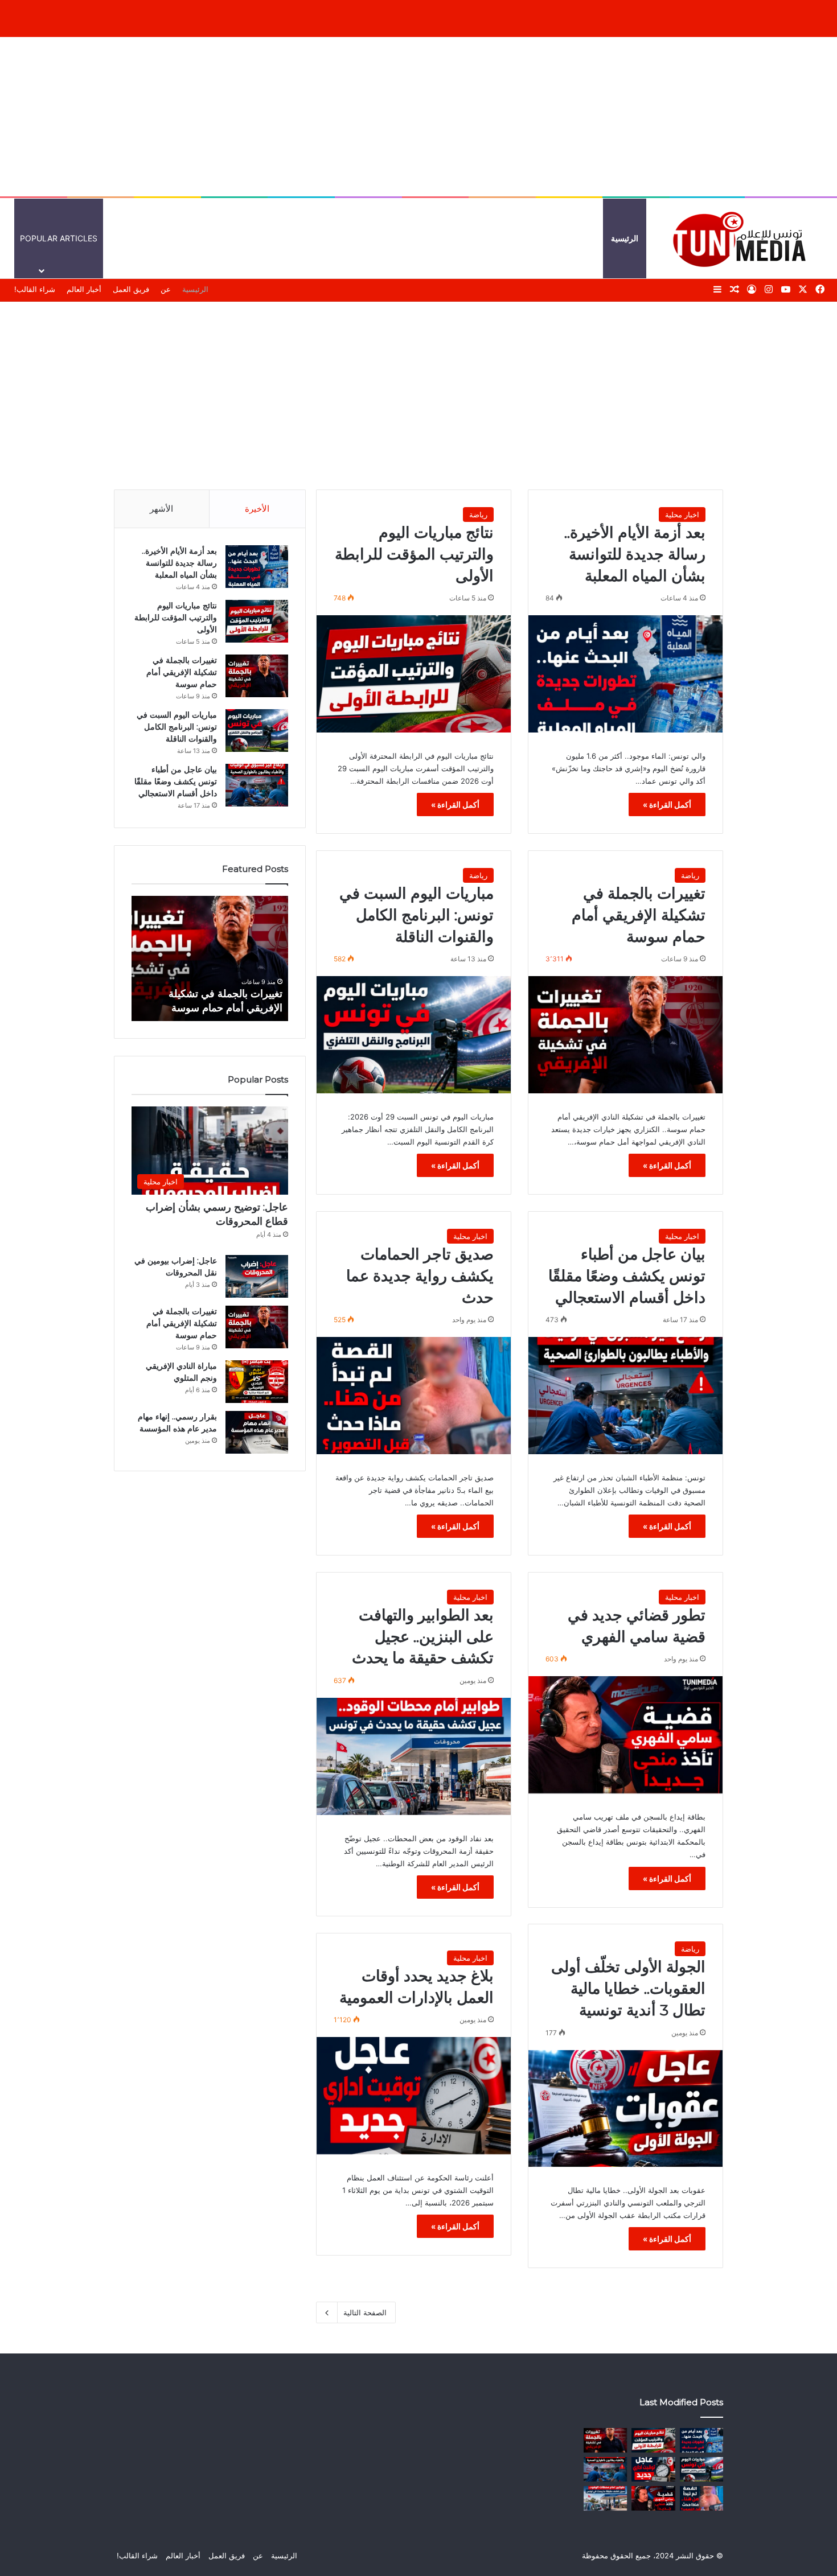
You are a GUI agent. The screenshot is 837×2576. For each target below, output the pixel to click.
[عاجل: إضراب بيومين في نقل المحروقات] (257, 1276)
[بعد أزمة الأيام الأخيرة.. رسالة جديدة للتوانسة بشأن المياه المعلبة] (625, 674)
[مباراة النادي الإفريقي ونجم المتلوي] (257, 1382)
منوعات (452, 238)
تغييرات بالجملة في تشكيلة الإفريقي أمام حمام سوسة (639, 915)
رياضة (478, 515)
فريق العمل (131, 289)
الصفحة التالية (365, 2312)
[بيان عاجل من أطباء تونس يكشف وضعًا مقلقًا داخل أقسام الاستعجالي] (625, 1396)
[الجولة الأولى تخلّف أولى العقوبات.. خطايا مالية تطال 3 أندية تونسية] (625, 2109)
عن (166, 289)
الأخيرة (257, 509)
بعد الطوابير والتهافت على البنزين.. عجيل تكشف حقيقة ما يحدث (423, 1637)
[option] (207, 958)
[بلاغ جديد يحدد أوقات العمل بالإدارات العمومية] (414, 2096)
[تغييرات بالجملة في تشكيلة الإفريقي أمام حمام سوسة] (625, 1035)
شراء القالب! (35, 289)
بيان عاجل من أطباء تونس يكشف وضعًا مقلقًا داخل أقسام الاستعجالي (627, 1276)
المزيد (406, 238)
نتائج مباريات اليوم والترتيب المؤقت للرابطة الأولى (414, 554)
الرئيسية (625, 238)
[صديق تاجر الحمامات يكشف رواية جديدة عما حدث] (414, 1396)
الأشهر (161, 509)
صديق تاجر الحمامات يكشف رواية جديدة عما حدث (420, 1276)
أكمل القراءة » (667, 805)
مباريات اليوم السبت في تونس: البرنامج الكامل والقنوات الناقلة (417, 915)
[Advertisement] (419, 117)
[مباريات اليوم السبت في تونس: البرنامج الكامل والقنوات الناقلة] (414, 1035)
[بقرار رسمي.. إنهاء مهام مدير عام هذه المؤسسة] (257, 1432)
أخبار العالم (576, 238)
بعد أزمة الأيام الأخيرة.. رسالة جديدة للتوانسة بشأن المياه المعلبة (635, 554)
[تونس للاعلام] (743, 238)
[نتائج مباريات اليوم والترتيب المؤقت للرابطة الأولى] (414, 674)
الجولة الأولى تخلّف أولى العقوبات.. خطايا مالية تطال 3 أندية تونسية (628, 1988)
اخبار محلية (682, 515)
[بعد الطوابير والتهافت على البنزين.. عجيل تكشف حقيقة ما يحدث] (414, 1756)
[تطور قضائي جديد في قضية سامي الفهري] (625, 1735)
